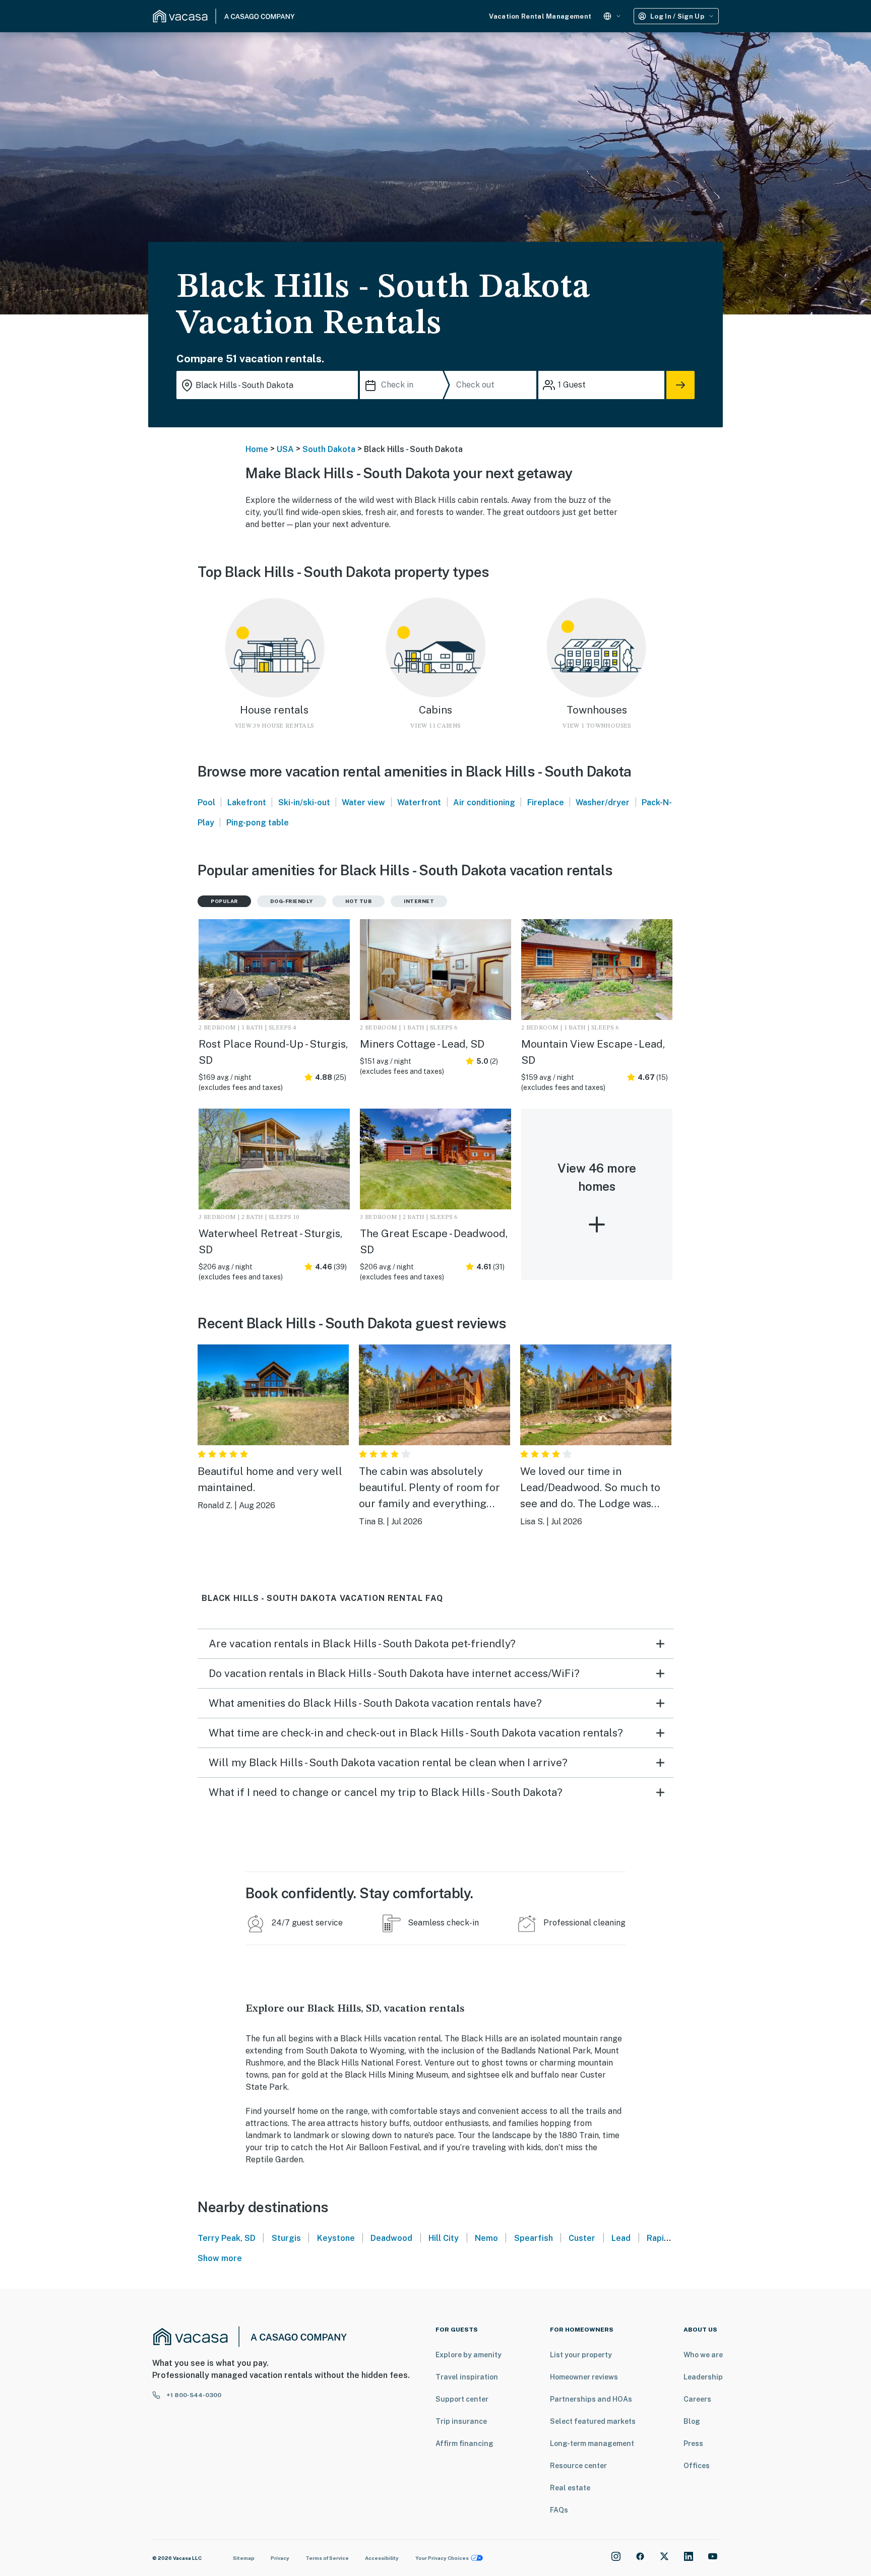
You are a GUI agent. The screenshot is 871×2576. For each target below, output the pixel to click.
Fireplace (546, 802)
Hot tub (359, 901)
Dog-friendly (292, 901)
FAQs (559, 2510)
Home (257, 449)
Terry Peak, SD (227, 2238)
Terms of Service (327, 2558)
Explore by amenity (469, 2355)
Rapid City (667, 2238)
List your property (581, 2355)
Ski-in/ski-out (304, 802)
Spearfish (534, 2238)
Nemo (486, 2238)
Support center (462, 2399)
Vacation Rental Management (540, 16)
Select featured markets (593, 2421)
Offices (697, 2466)
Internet (419, 901)
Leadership (703, 2377)
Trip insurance (461, 2421)
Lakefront (247, 802)
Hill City (444, 2238)
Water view (363, 802)
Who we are (703, 2355)
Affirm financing (464, 2443)
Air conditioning (484, 802)
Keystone (336, 2238)
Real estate (570, 2488)
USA (285, 449)
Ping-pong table (258, 823)
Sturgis (286, 2238)
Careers (697, 2399)
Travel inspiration (467, 2377)
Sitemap (244, 2558)
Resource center (578, 2466)
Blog (692, 2421)
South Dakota (329, 449)
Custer (582, 2238)
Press (693, 2443)
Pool (206, 802)
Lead (621, 2238)
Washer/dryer (603, 802)
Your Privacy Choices (442, 2558)
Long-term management (592, 2443)
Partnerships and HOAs (591, 2399)
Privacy (280, 2558)
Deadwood (391, 2238)
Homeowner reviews (584, 2377)
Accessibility (382, 2558)
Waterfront (419, 802)
